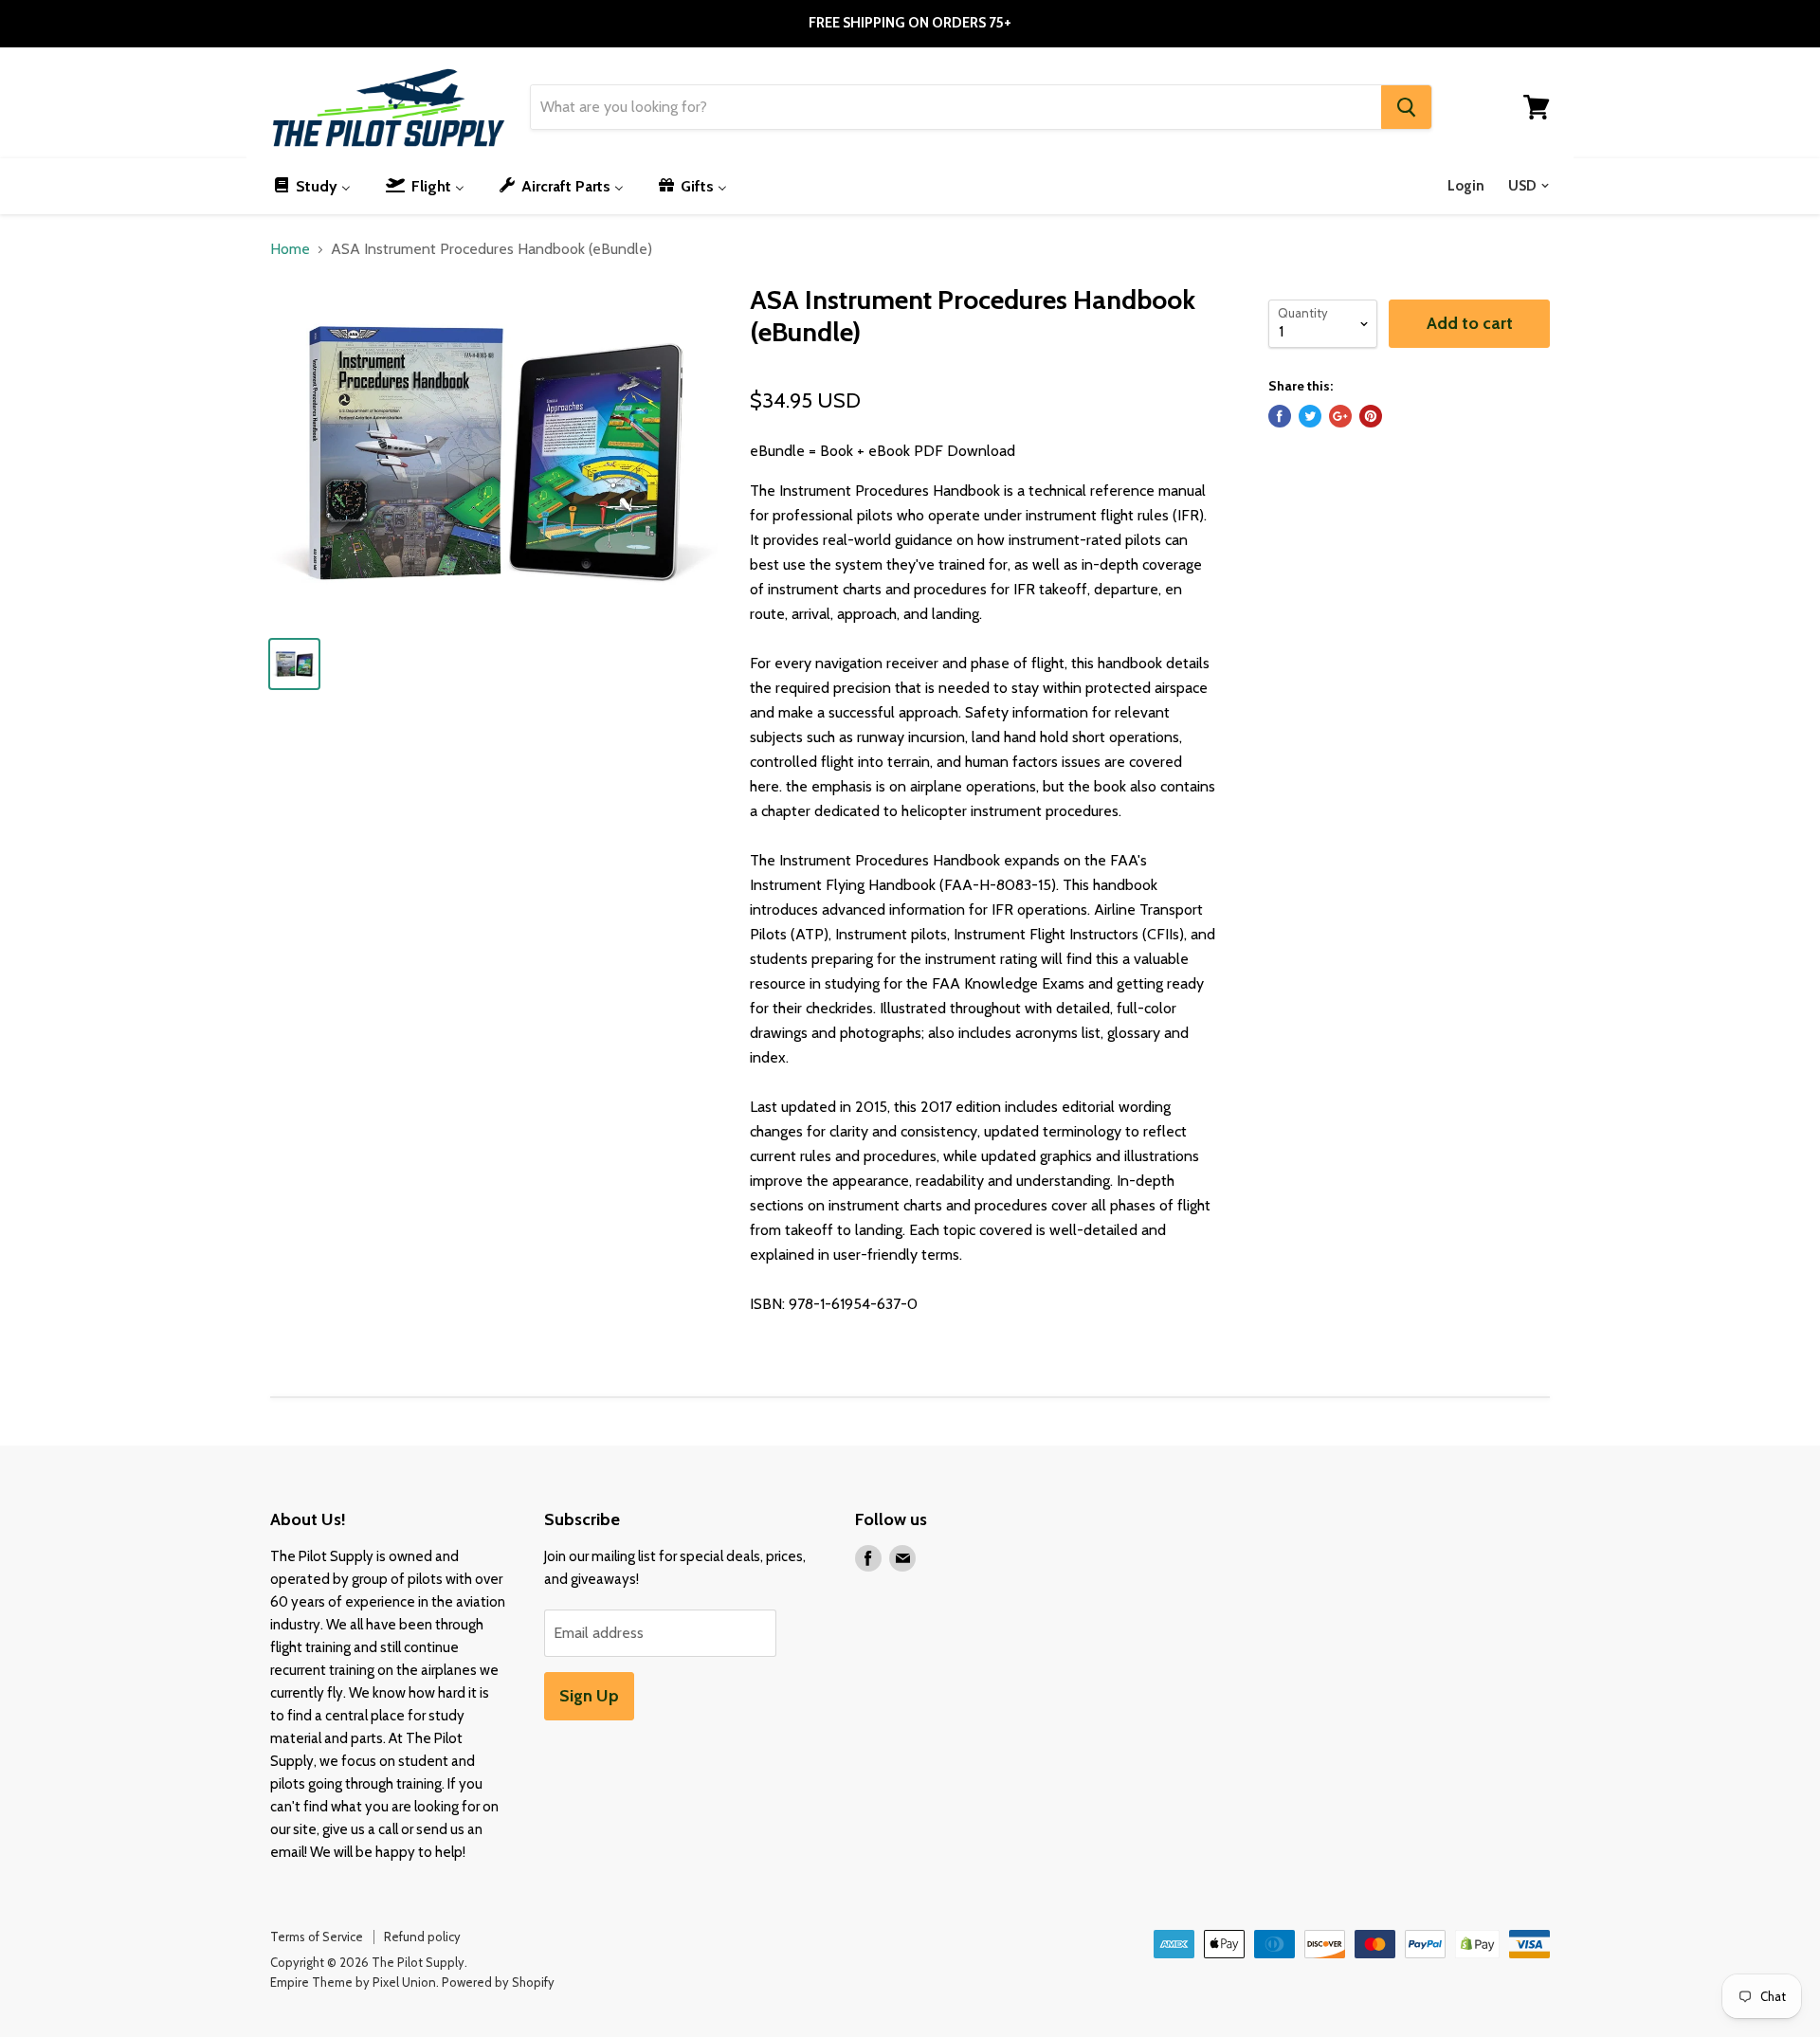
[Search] (1406, 107)
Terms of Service (317, 1937)
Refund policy (422, 1937)
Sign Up (589, 1696)
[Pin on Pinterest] (1371, 416)
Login (1466, 186)
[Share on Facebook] (1280, 416)
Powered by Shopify (498, 1982)
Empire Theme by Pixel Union (353, 1982)
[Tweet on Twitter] (1310, 416)
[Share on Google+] (1340, 416)
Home (290, 249)
